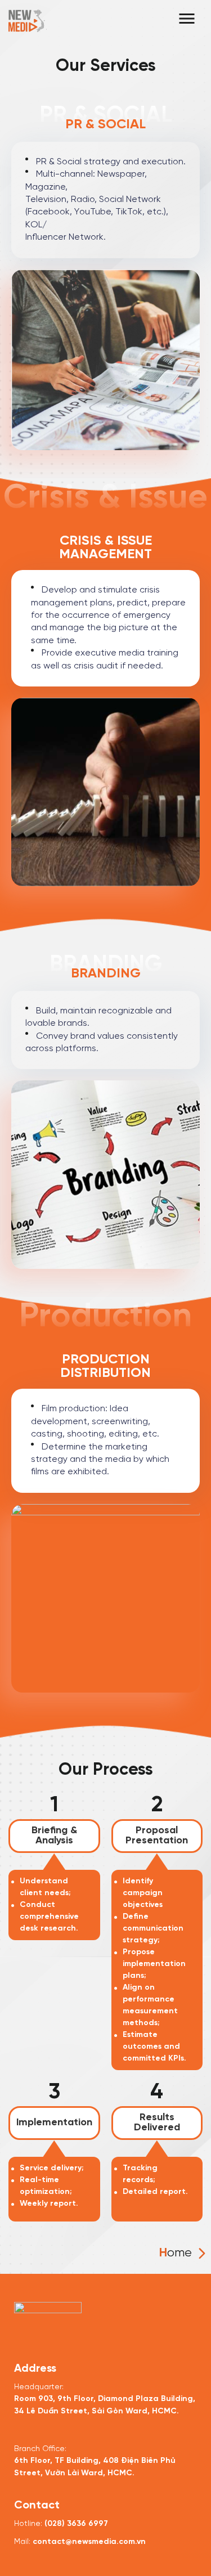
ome (176, 2253)
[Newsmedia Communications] (28, 19)
